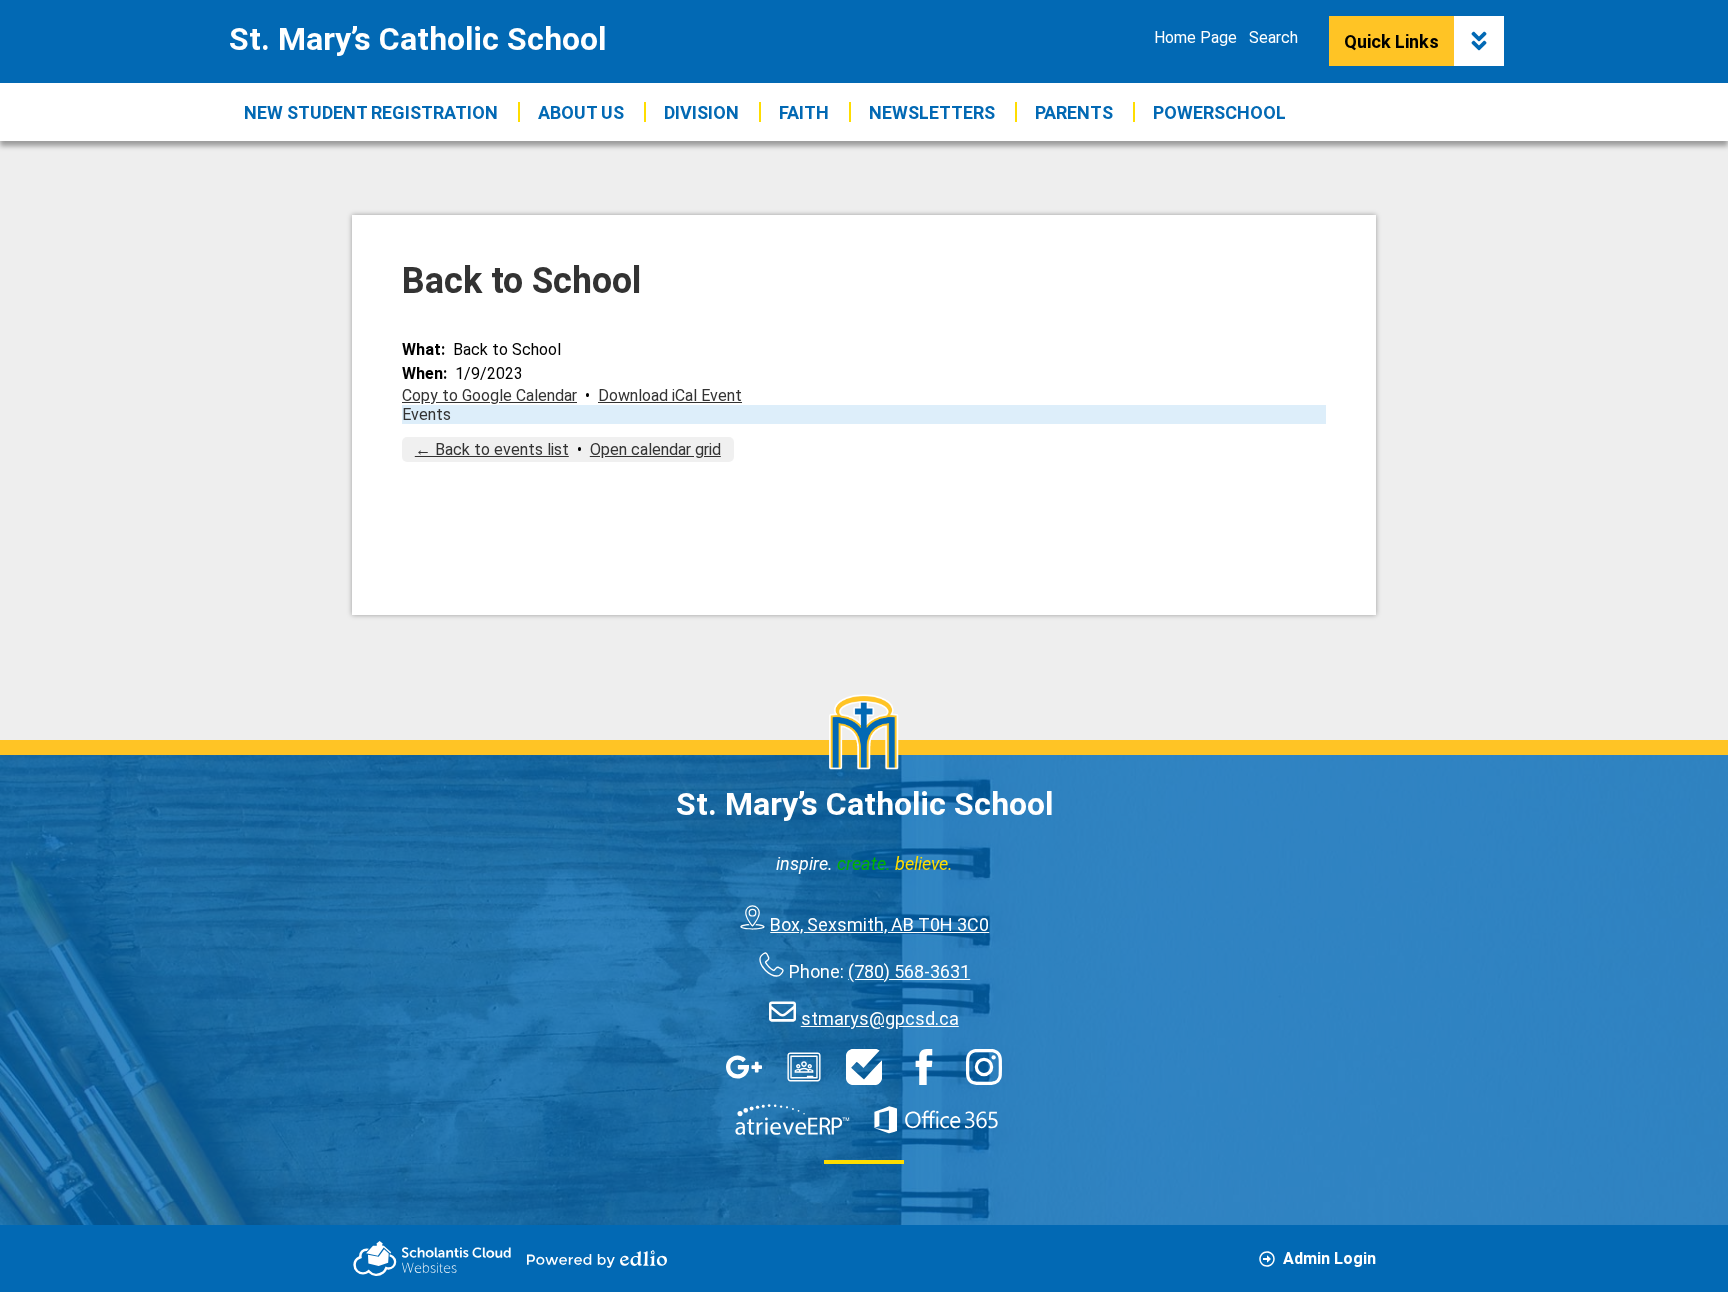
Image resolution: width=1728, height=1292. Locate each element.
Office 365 (936, 1120)
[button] (581, 112)
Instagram (984, 1067)
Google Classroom (804, 1067)
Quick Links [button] (1391, 41)
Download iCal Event (670, 395)
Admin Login (1329, 1258)
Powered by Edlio (597, 1259)
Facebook (924, 1067)
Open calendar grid (655, 449)
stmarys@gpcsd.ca (880, 1018)
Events (426, 414)
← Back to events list (492, 449)
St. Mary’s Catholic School (417, 39)
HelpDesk (864, 1067)
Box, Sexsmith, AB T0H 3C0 (879, 924)
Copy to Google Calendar (489, 395)
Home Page (1195, 37)
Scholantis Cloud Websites (432, 1258)
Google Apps (744, 1067)
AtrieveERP (792, 1120)
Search (1273, 37)
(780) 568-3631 (909, 971)
